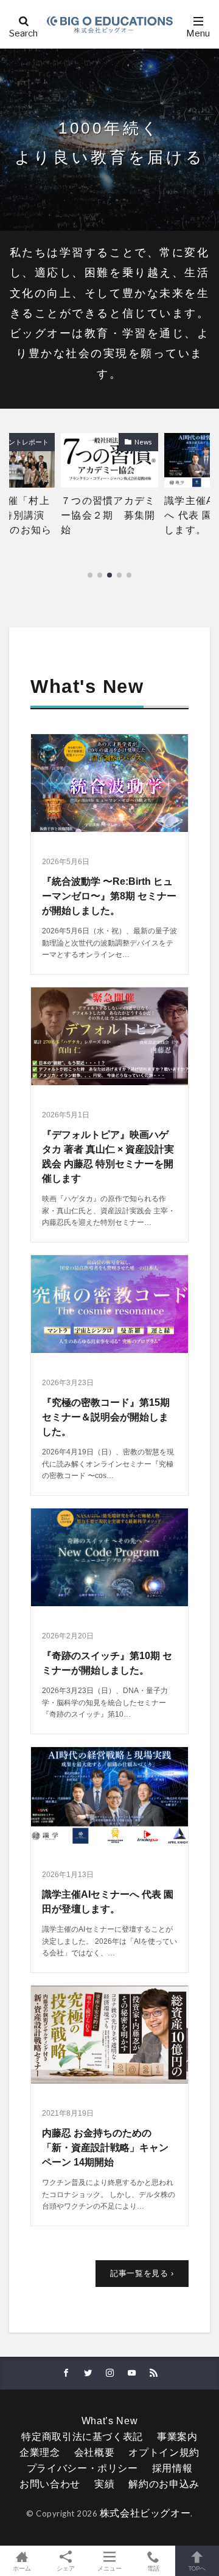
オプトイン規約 (164, 2452)
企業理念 (40, 2452)
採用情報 (172, 2468)
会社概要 (95, 2452)
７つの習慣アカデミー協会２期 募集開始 (108, 515)
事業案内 (177, 2437)
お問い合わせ (50, 2484)
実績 (104, 2484)
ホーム (22, 2568)
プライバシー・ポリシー (82, 2468)
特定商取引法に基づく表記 (82, 2437)
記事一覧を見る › (142, 2273)
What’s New (109, 2421)
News (143, 442)
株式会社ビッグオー (145, 2513)
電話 (153, 2568)
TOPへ (197, 2568)
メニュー (109, 2568)
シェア (66, 2568)
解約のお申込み (164, 2484)
